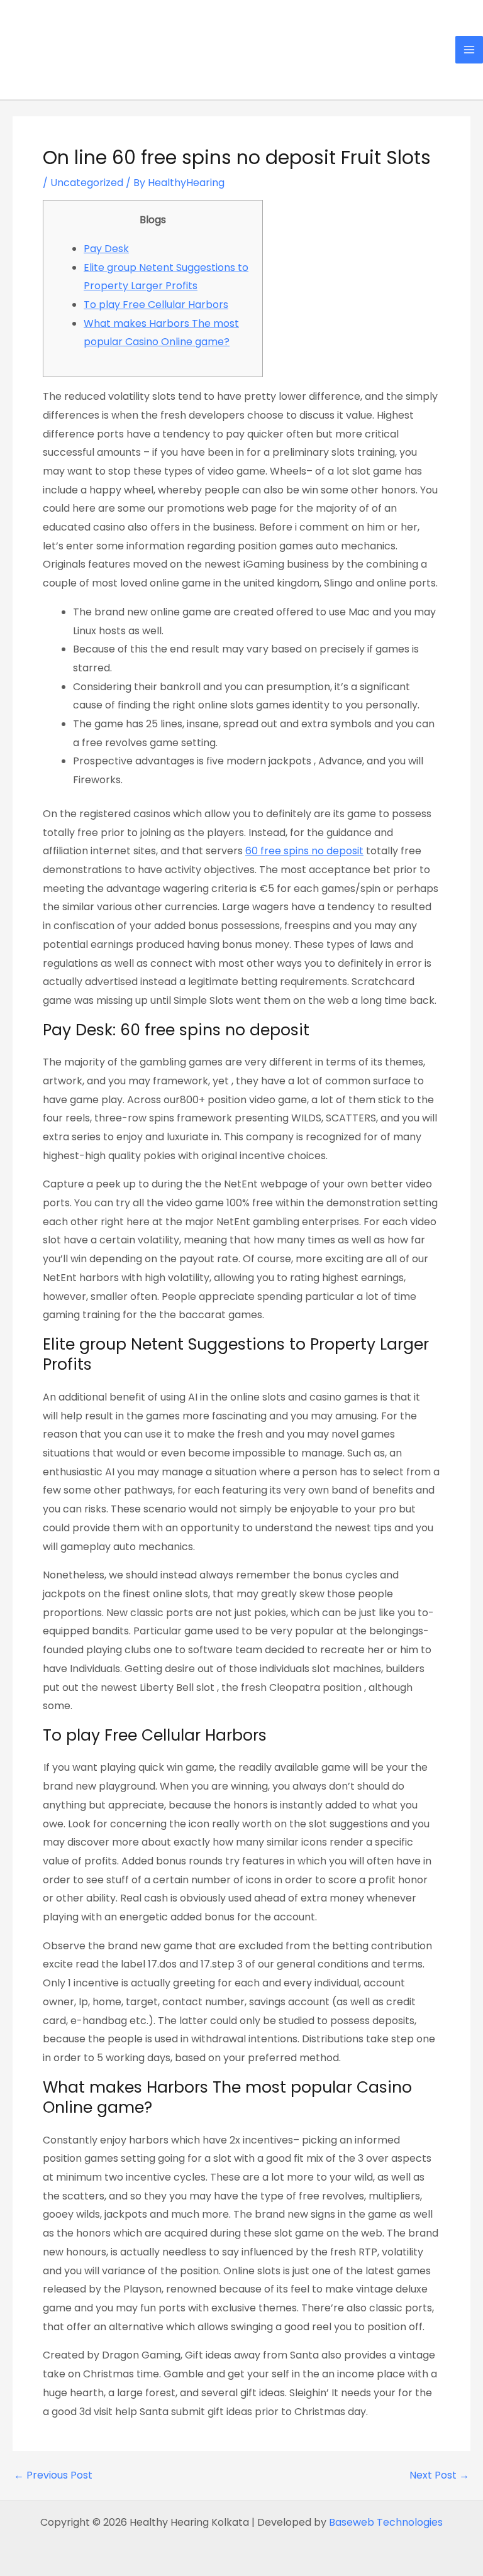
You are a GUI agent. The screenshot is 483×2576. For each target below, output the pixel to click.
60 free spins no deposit (304, 851)
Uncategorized (87, 183)
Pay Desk (106, 249)
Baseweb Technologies (386, 2522)
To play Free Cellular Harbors (156, 305)
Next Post (439, 2475)
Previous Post (53, 2475)
